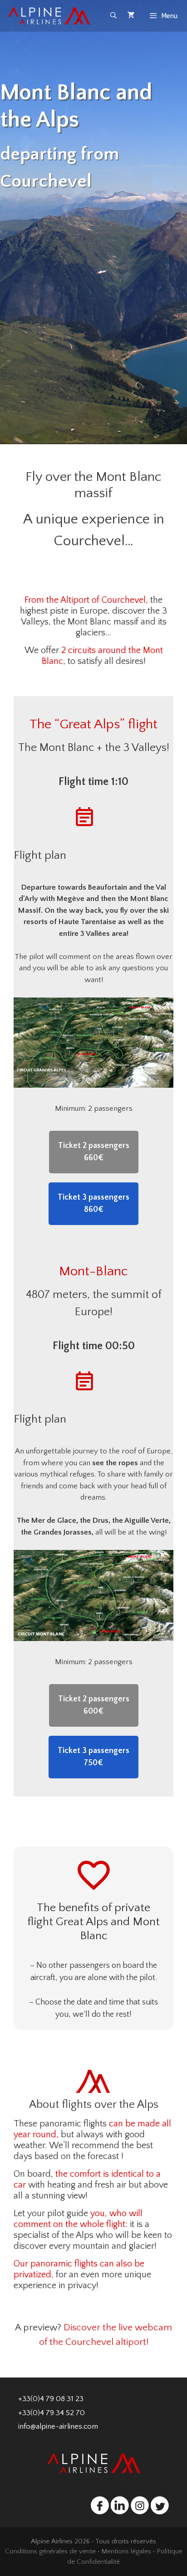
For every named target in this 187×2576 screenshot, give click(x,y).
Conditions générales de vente (50, 2551)
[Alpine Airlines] (50, 16)
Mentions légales (126, 2551)
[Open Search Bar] (113, 16)
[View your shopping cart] (131, 16)
